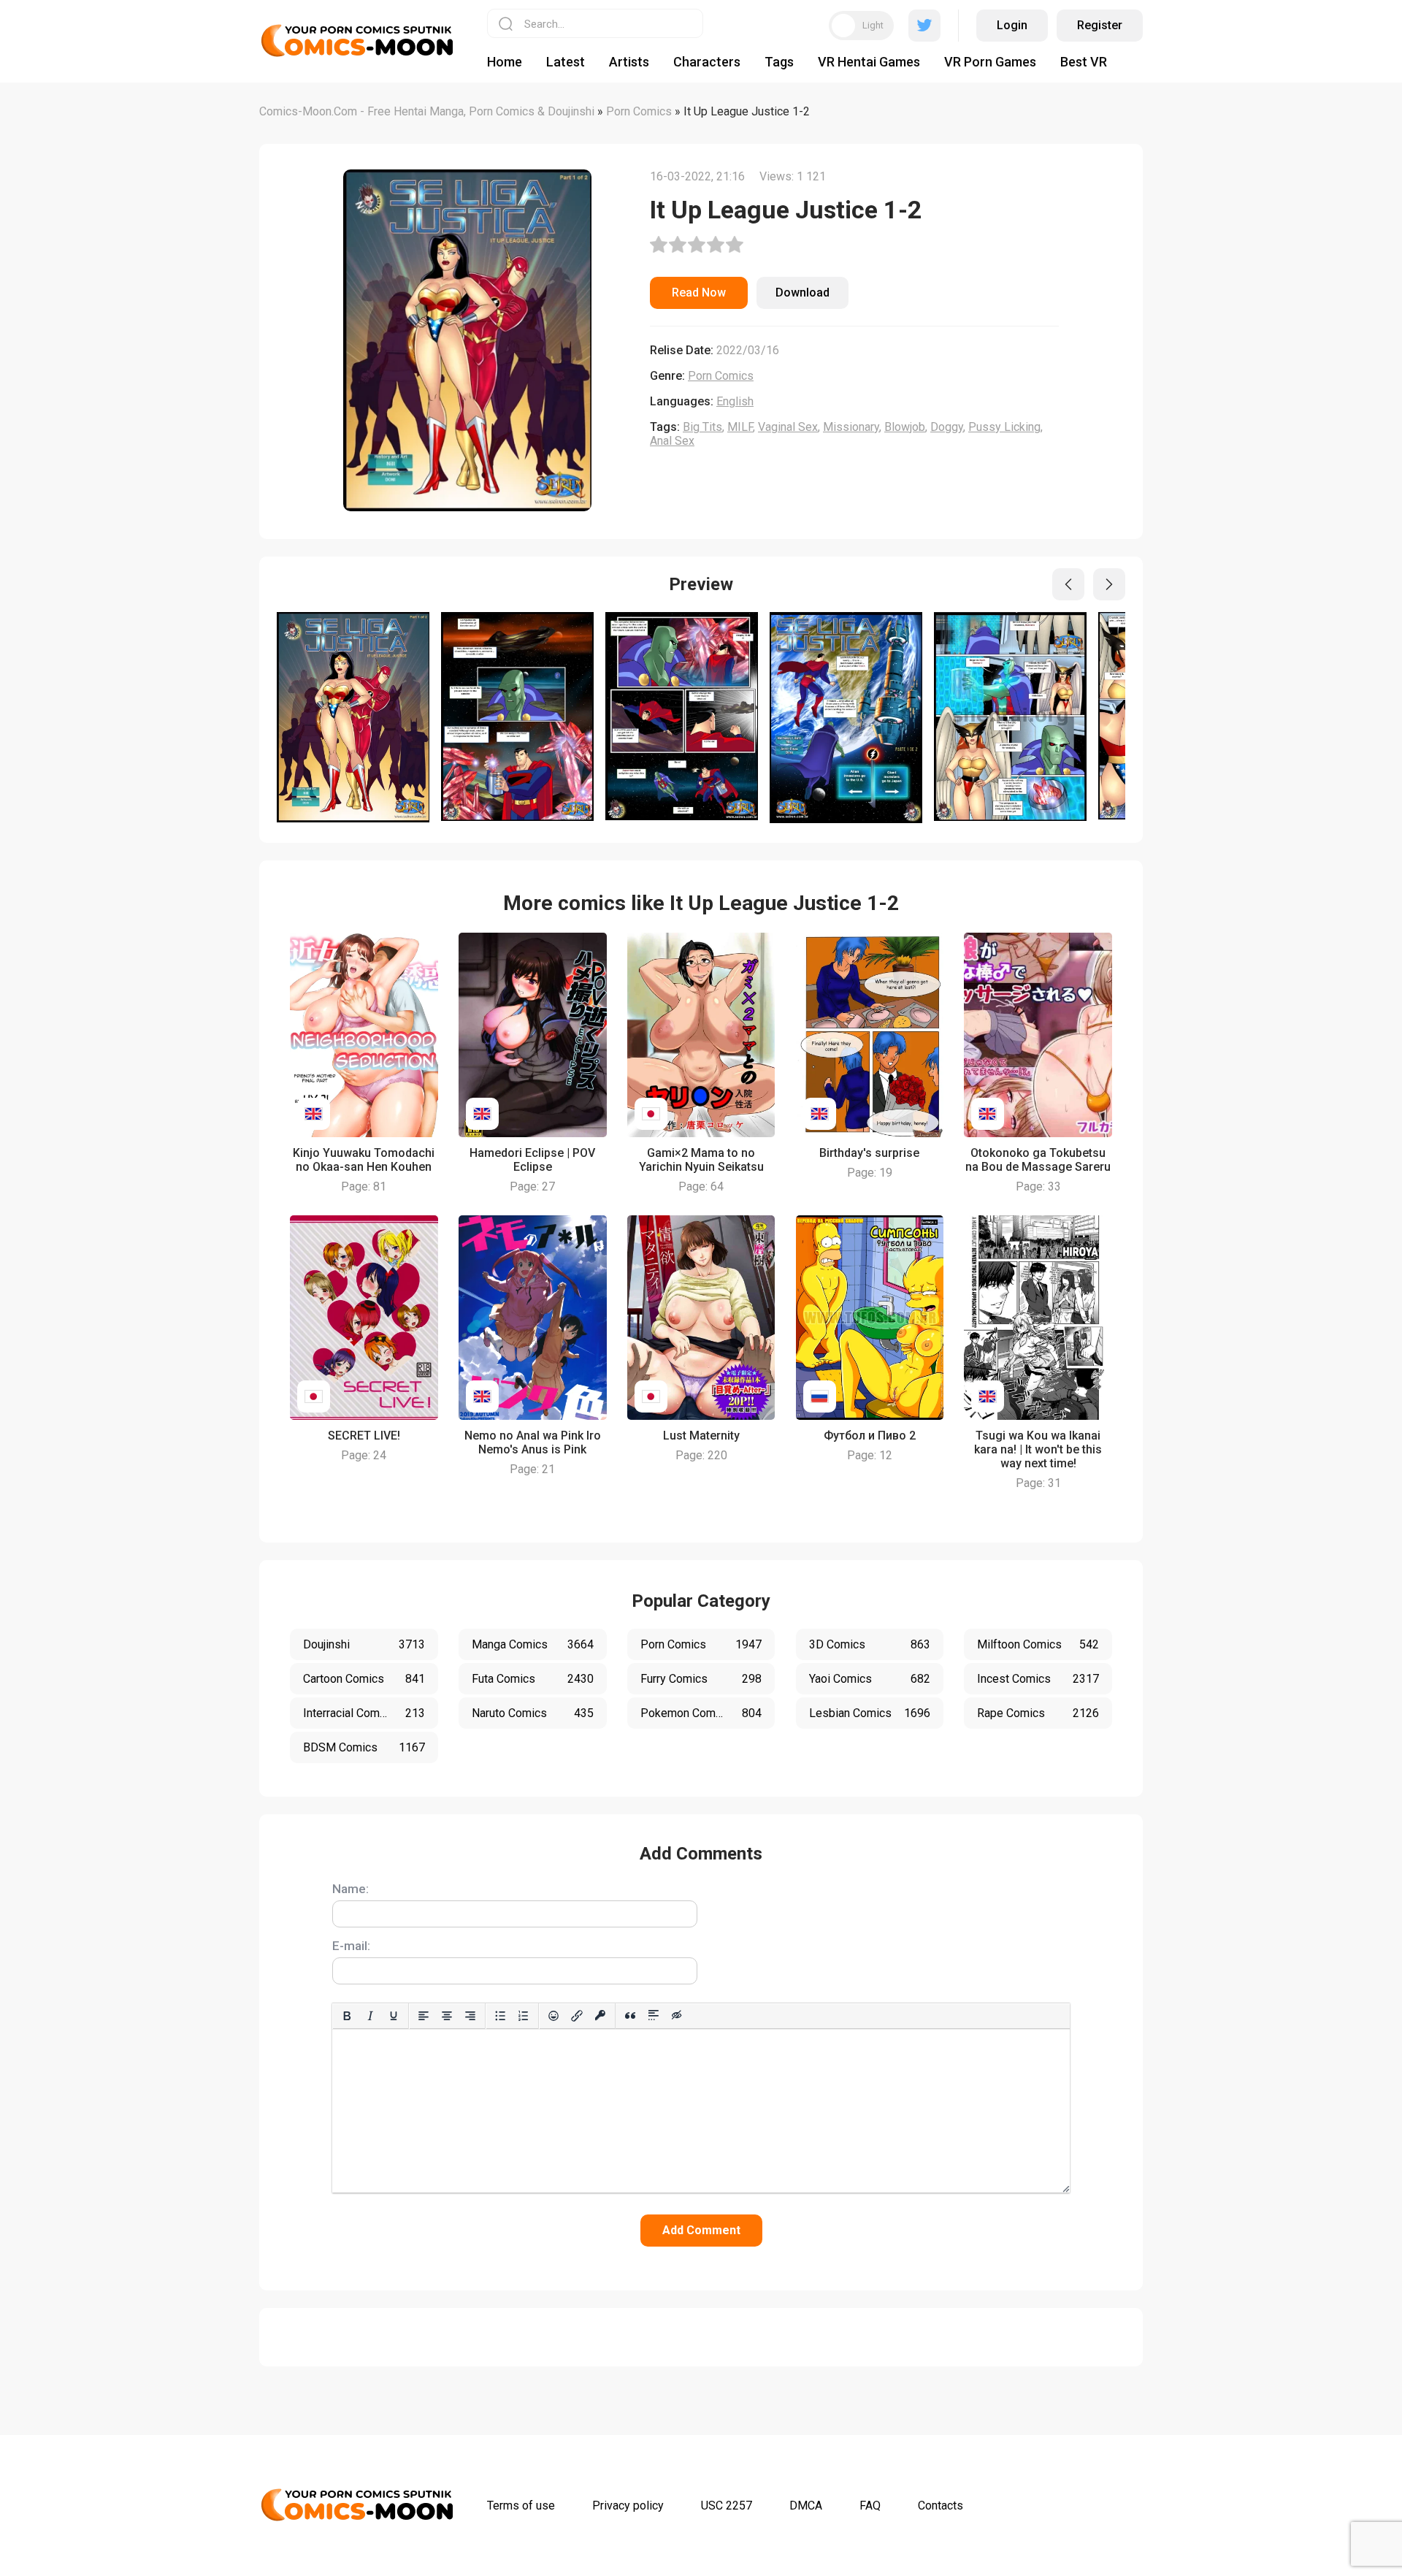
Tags (779, 62)
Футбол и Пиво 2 (870, 1436)
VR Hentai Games (869, 62)
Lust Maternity (701, 1436)
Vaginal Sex (788, 427)
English (735, 401)
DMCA (806, 2506)
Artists (629, 62)
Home (505, 62)
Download (802, 293)
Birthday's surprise (869, 1153)
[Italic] (370, 2016)
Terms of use (521, 2506)
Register (1100, 25)
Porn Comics (721, 376)
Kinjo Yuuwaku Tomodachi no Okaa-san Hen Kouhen (364, 1160)
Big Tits (702, 427)
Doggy (947, 427)
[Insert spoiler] (654, 2016)
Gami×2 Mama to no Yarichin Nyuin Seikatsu (701, 1160)
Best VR (1084, 62)
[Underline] (394, 2016)
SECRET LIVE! (364, 1436)
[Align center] (447, 2016)
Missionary (851, 427)
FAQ (870, 2506)
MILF (740, 427)
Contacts (941, 2506)
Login (1012, 25)
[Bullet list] (500, 2016)
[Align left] (424, 2016)
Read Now (699, 293)
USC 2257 (727, 2506)
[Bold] (347, 2016)
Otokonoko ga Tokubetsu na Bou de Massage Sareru (1038, 1160)
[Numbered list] (524, 2016)
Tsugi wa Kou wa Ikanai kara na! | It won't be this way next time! (1038, 1449)
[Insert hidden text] (677, 2016)
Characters (707, 62)
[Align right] (470, 2016)
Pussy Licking (1004, 427)
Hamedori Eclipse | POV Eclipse (532, 1160)
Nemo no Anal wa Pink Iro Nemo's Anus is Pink (533, 1442)
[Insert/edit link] (577, 2016)
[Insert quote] (630, 2016)
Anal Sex (672, 441)
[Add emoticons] (553, 2016)
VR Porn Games (990, 62)
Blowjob (905, 427)
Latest (566, 62)
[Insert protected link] (600, 2016)
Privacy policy (628, 2506)
